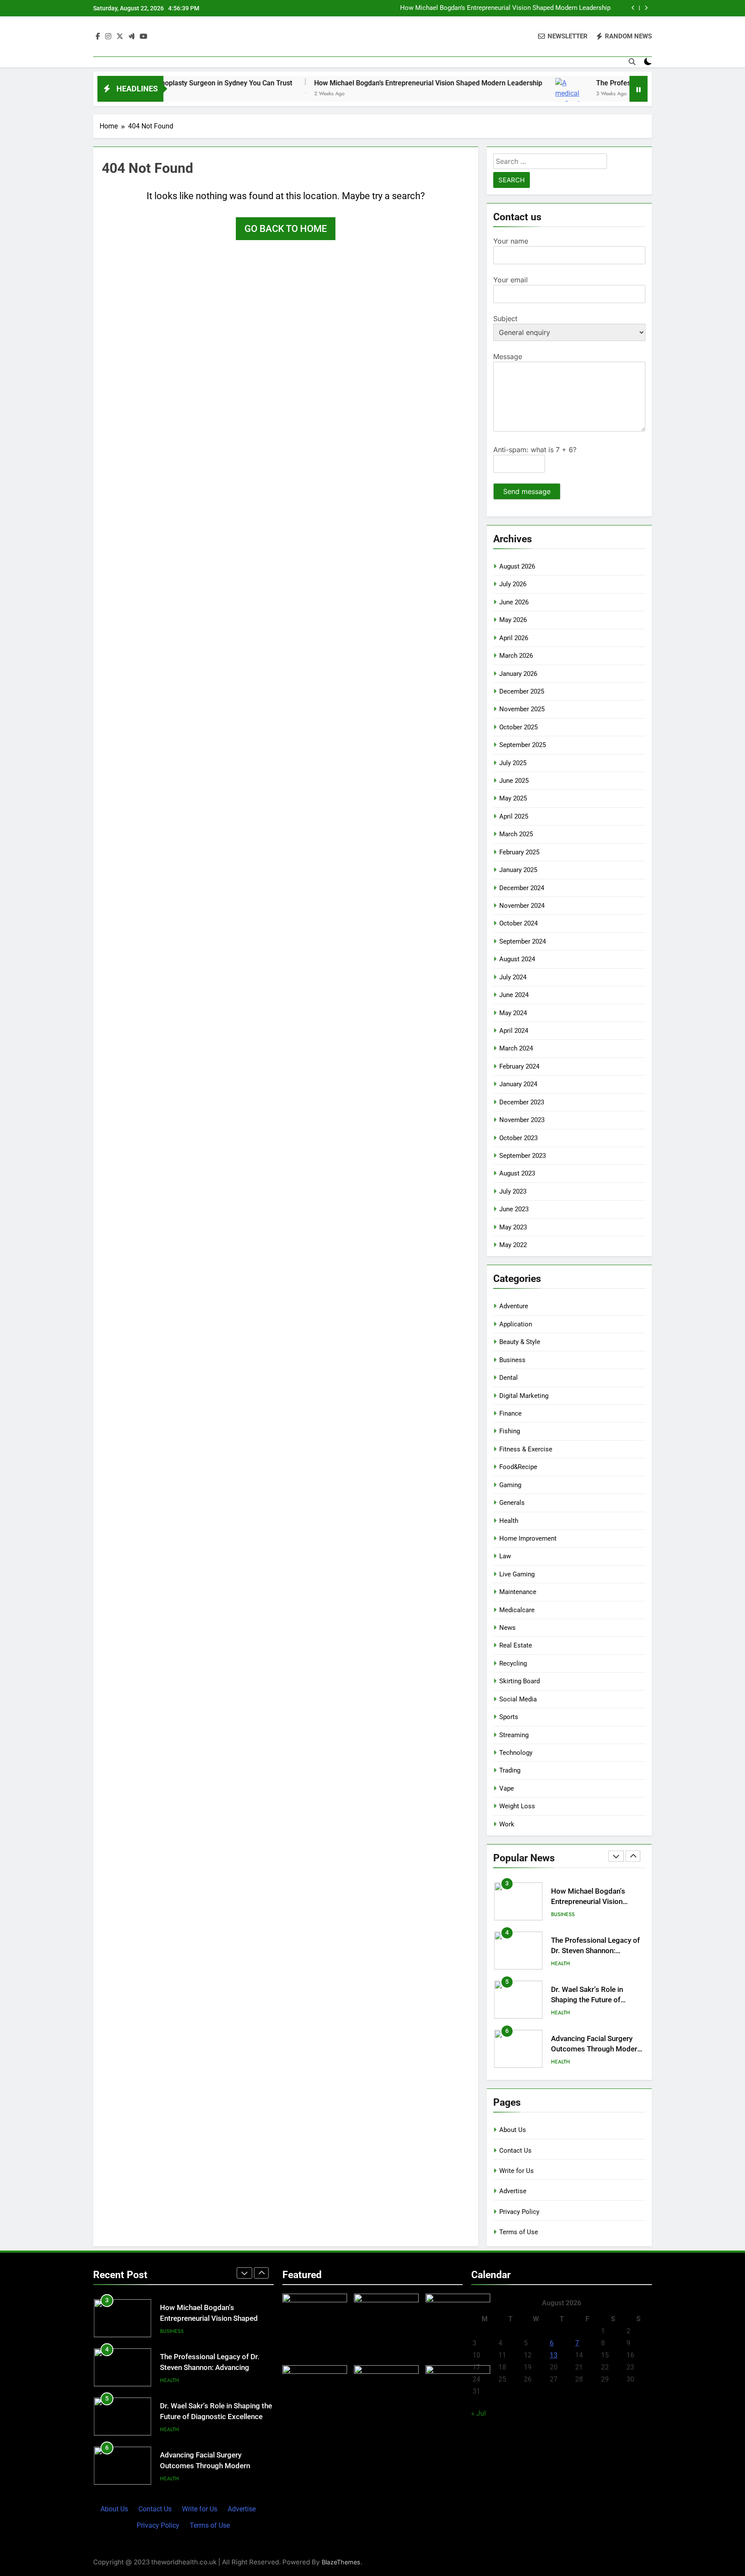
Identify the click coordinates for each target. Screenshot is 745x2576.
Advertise (513, 2191)
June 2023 (514, 1209)
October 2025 (518, 727)
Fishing (510, 1431)
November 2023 (522, 1120)
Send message (527, 491)
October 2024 (518, 923)
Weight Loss (517, 1806)
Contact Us (515, 2151)
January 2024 (518, 1084)
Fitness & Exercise (526, 1449)
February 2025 (519, 852)
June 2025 (514, 781)
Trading (510, 1770)
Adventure (514, 1306)
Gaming (510, 1485)
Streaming (514, 1735)
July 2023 (513, 1191)
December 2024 (522, 888)
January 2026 (518, 674)
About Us (513, 2130)
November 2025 (522, 709)
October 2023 (518, 1138)
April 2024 (514, 1031)
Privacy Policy (519, 2212)
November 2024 (522, 906)
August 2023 (517, 1173)
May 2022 (513, 1245)
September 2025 (523, 745)
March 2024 (516, 1048)
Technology (516, 1753)
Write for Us (516, 2171)
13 (554, 2355)
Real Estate (516, 1645)
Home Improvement (528, 1538)
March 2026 (516, 656)
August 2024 (517, 959)
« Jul (479, 2413)
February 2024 (519, 1066)
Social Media (518, 1699)
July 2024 (513, 977)
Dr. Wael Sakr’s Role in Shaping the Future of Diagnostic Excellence (587, 2000)
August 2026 (517, 566)
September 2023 (523, 1156)
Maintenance (518, 1592)
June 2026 (514, 602)
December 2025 (522, 691)
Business (512, 1360)
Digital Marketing (524, 1396)
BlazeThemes (341, 2562)
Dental (509, 1378)
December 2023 (522, 1102)
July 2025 (513, 763)
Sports (509, 1717)
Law (505, 1556)
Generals (512, 1503)
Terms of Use (519, 2232)
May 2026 (513, 620)
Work (507, 1824)
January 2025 (518, 870)
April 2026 (514, 638)
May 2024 (513, 1013)
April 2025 (514, 816)
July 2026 (513, 584)
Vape (507, 1788)
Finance (510, 1413)
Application (516, 1324)
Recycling (513, 1663)
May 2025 (513, 798)
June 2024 (514, 995)
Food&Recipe (518, 1467)
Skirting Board (520, 1681)
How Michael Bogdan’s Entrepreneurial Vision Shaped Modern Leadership (505, 8)
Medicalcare (517, 1610)
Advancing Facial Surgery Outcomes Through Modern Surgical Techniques (596, 2049)
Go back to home (286, 229)
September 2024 (523, 941)
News (507, 1628)
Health (509, 1521)
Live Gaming (517, 1574)
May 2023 (513, 1227)
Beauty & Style (520, 1342)
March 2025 (516, 834)
